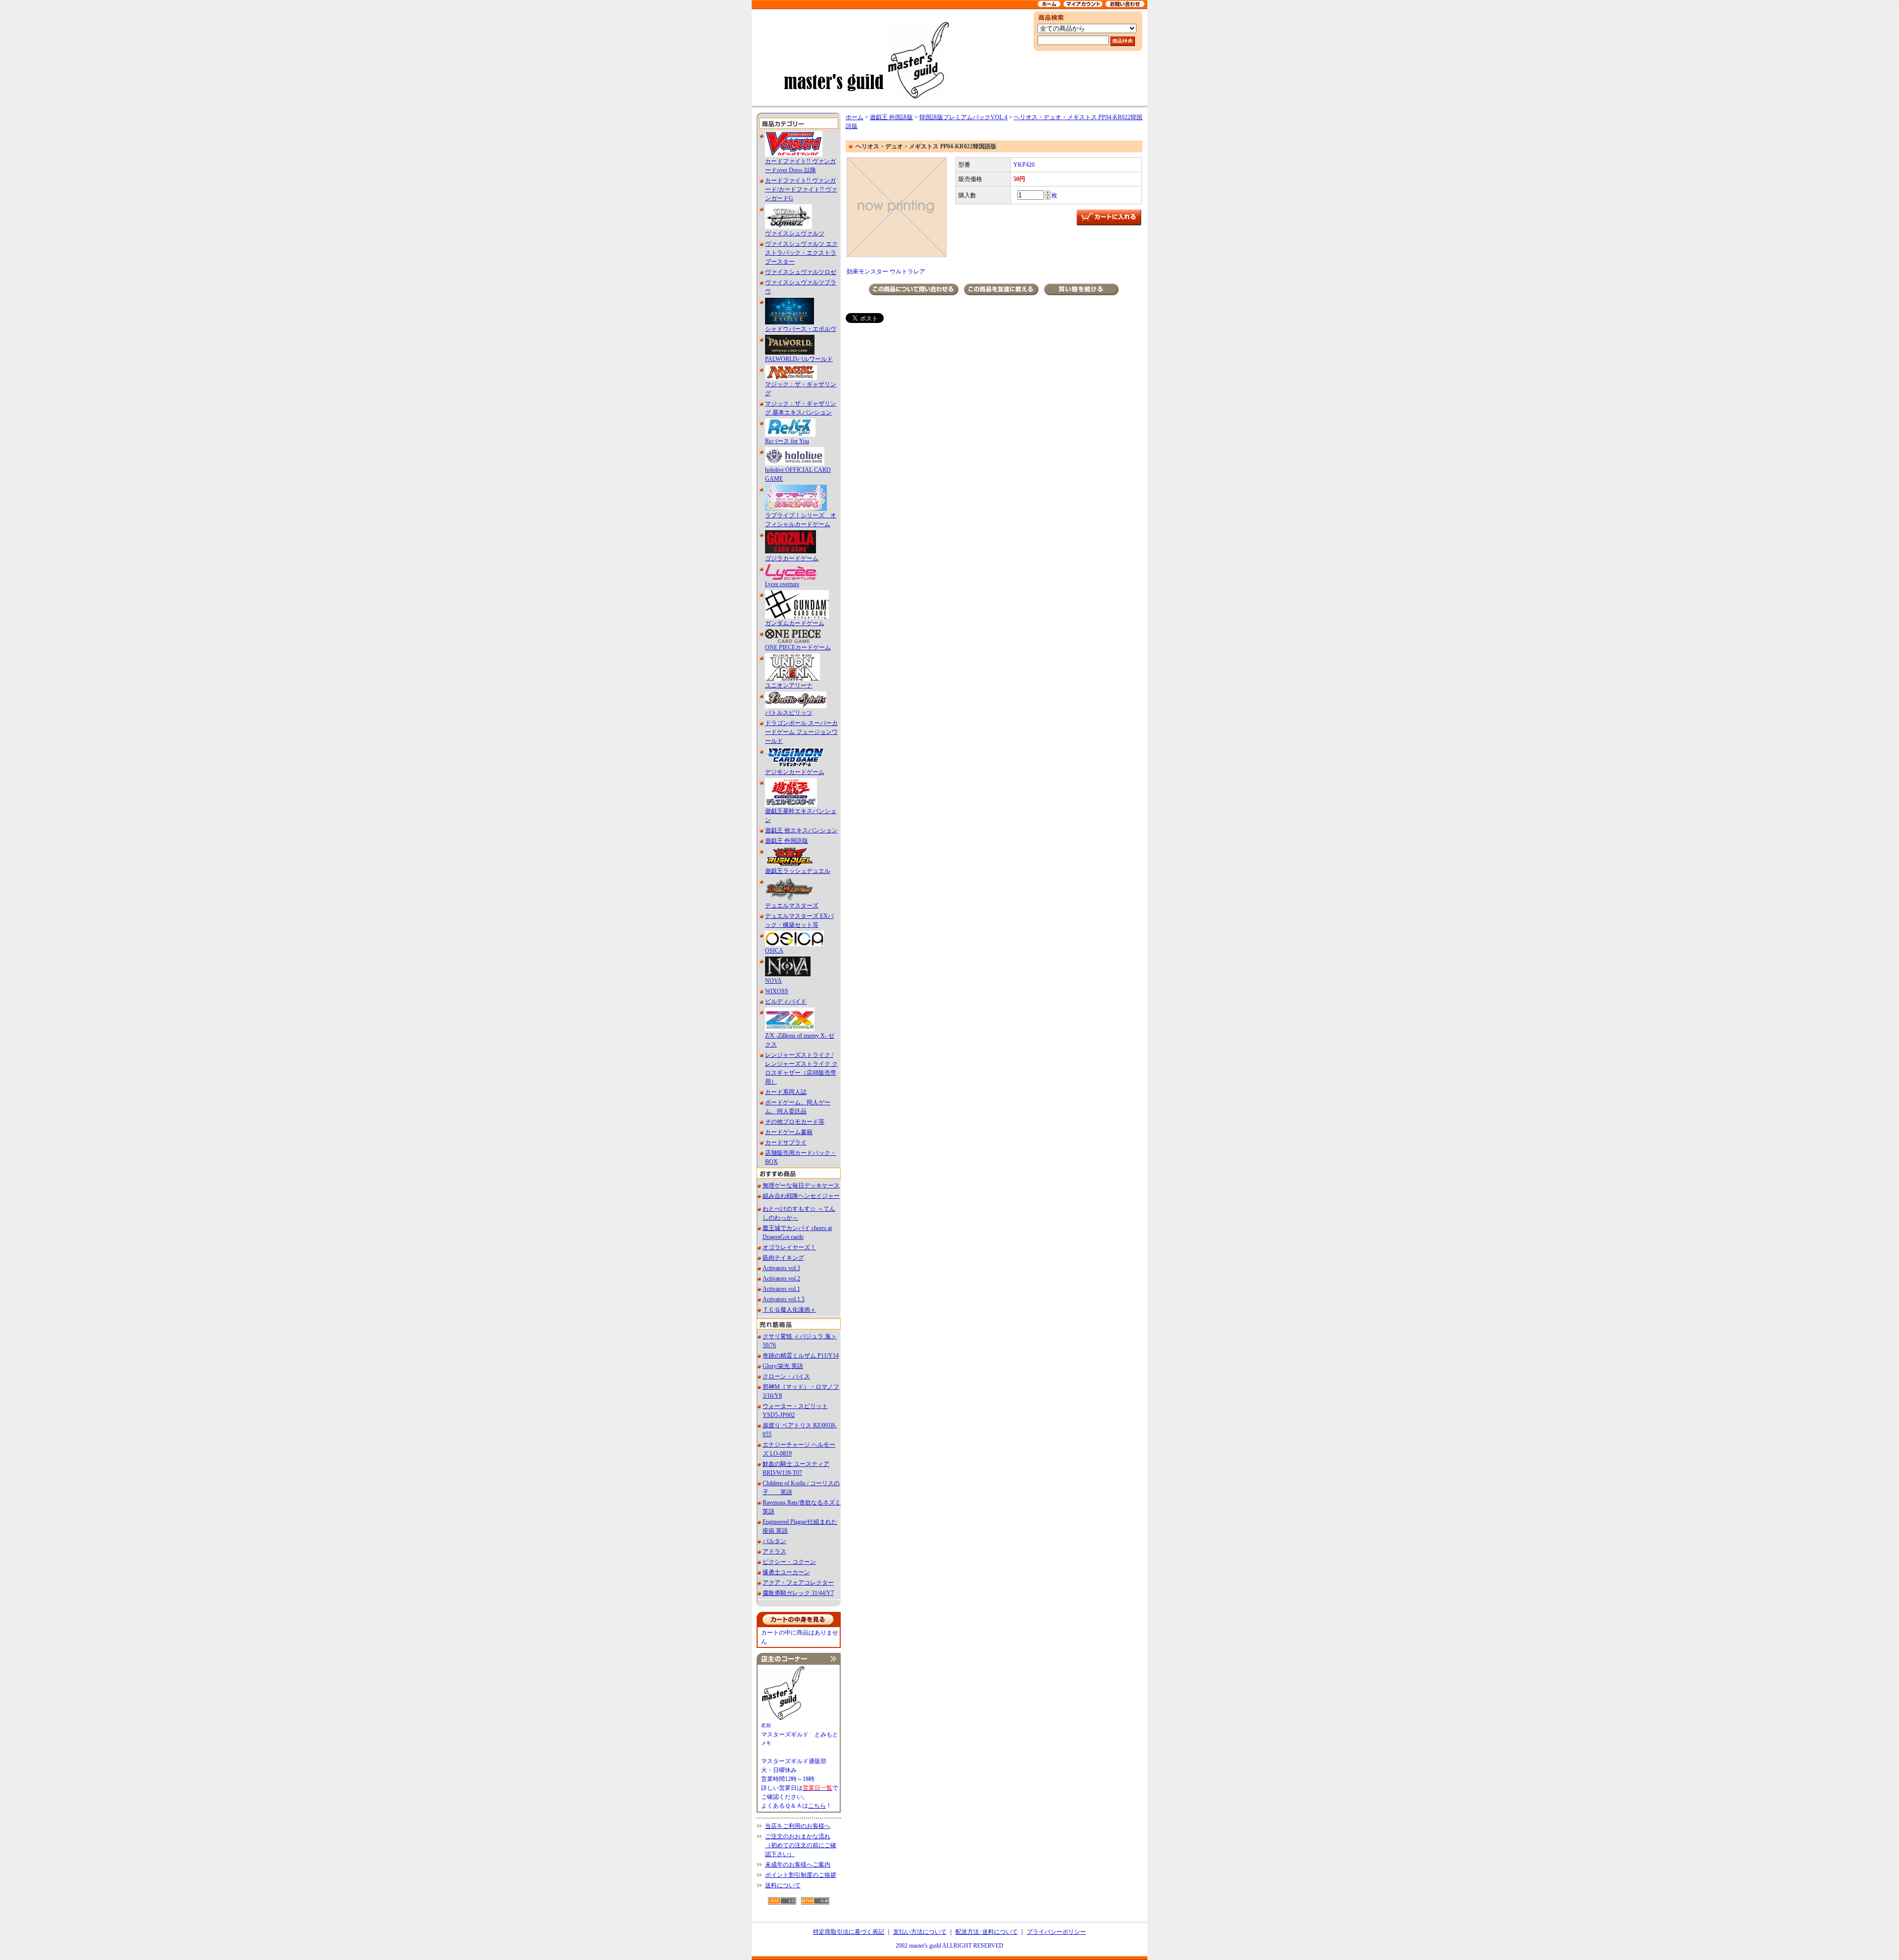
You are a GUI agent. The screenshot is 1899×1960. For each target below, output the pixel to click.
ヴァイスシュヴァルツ (795, 233)
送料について (783, 1885)
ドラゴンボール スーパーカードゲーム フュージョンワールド (801, 732)
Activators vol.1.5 (784, 1299)
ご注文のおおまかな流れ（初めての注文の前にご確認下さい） (801, 1845)
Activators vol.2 (781, 1278)
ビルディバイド (786, 1002)
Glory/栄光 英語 (783, 1366)
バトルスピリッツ (789, 713)
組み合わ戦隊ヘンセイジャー (801, 1196)
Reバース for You (787, 441)
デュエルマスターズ (792, 906)
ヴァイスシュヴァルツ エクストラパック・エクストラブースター (801, 253)
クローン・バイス (786, 1376)
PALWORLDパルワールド (799, 359)
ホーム (855, 117)
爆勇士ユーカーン (786, 1572)
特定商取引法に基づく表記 (849, 1932)
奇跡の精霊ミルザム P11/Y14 (801, 1356)
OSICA (774, 951)
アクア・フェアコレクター (798, 1583)
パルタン (774, 1541)
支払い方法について (920, 1932)
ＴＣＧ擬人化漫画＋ (789, 1310)
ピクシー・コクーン (789, 1562)
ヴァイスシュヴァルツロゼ (801, 272)
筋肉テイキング (783, 1258)
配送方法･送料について (987, 1932)
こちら (817, 1806)
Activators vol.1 (781, 1289)
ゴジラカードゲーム (792, 558)
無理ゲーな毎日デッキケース (801, 1185)
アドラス (774, 1551)
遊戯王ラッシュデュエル (798, 871)
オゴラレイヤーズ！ (789, 1247)
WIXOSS (777, 991)
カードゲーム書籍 (789, 1132)
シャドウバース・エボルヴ (801, 329)
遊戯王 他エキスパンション (801, 830)
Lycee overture (782, 584)
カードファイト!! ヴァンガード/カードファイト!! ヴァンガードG (801, 189)
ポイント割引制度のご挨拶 (801, 1875)
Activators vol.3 (781, 1268)
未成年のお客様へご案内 (798, 1865)
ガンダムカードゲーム (795, 623)
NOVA (773, 981)
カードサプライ (786, 1142)
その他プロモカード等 (795, 1122)
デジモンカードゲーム (795, 772)
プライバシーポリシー (1056, 1932)
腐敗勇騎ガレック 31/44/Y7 (798, 1593)
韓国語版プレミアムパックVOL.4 (963, 117)
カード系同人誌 (786, 1092)
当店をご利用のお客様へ (798, 1826)
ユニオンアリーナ (789, 685)
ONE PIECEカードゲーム (798, 647)
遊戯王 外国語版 (787, 841)
